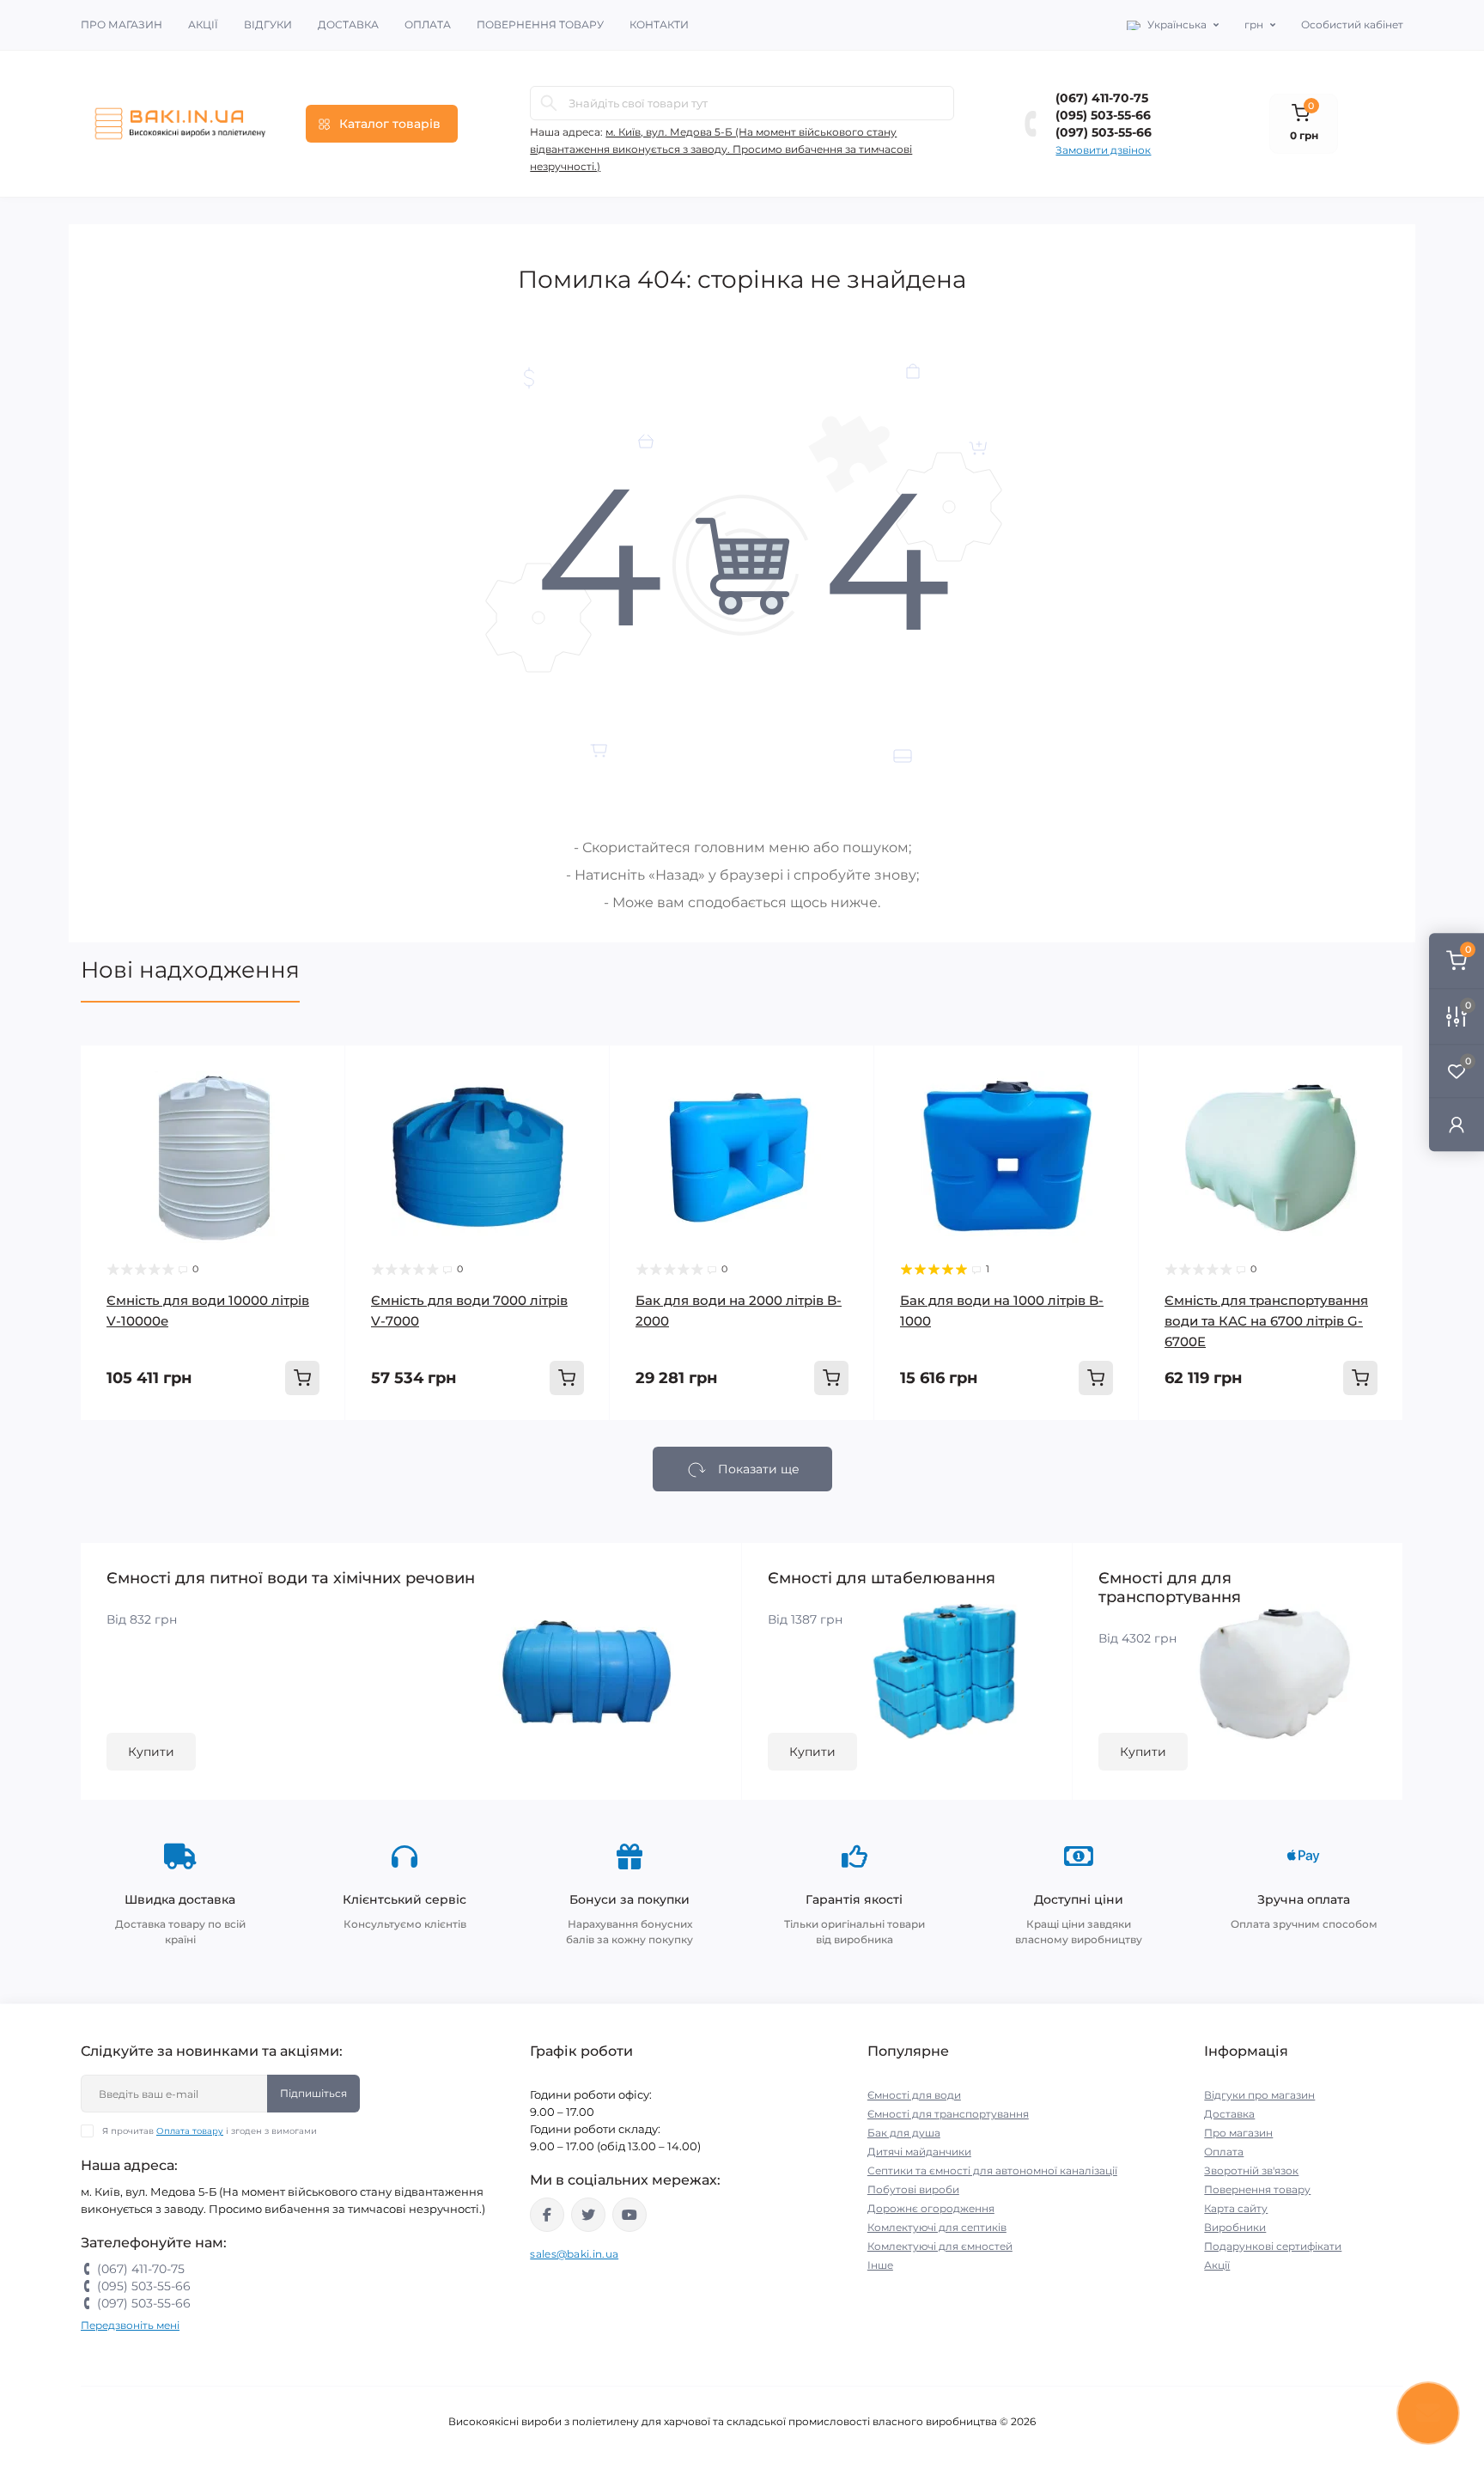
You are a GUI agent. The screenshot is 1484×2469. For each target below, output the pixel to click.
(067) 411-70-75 (1102, 98)
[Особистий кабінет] (1457, 1124)
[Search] (549, 103)
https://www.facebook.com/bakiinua (547, 2215)
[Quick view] (319, 1071)
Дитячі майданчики (919, 2152)
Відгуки (268, 24)
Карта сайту (1236, 2208)
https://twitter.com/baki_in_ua (588, 2215)
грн (1254, 24)
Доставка (348, 24)
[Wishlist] (319, 1104)
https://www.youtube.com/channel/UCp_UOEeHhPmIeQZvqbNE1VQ (629, 2215)
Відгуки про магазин (1259, 2095)
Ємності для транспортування (948, 2114)
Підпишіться (313, 2093)
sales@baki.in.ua (574, 2254)
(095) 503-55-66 (1103, 115)
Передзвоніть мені (130, 2325)
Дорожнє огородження (931, 2208)
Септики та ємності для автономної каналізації (992, 2170)
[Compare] (319, 1137)
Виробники (1235, 2227)
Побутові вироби (913, 2189)
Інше (880, 2265)
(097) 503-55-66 (1104, 132)
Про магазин (122, 24)
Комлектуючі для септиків (937, 2227)
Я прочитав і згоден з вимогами (210, 2131)
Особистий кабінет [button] (1352, 24)
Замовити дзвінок (1103, 150)
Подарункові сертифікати (1273, 2246)
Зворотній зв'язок (1251, 2170)
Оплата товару (190, 2131)
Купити (151, 1752)
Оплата (428, 24)
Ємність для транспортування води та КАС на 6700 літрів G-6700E (1266, 1321)
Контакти (659, 24)
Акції (203, 24)
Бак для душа (904, 2133)
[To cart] (302, 1378)
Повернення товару (540, 24)
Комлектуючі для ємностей (940, 2246)
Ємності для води (914, 2095)
